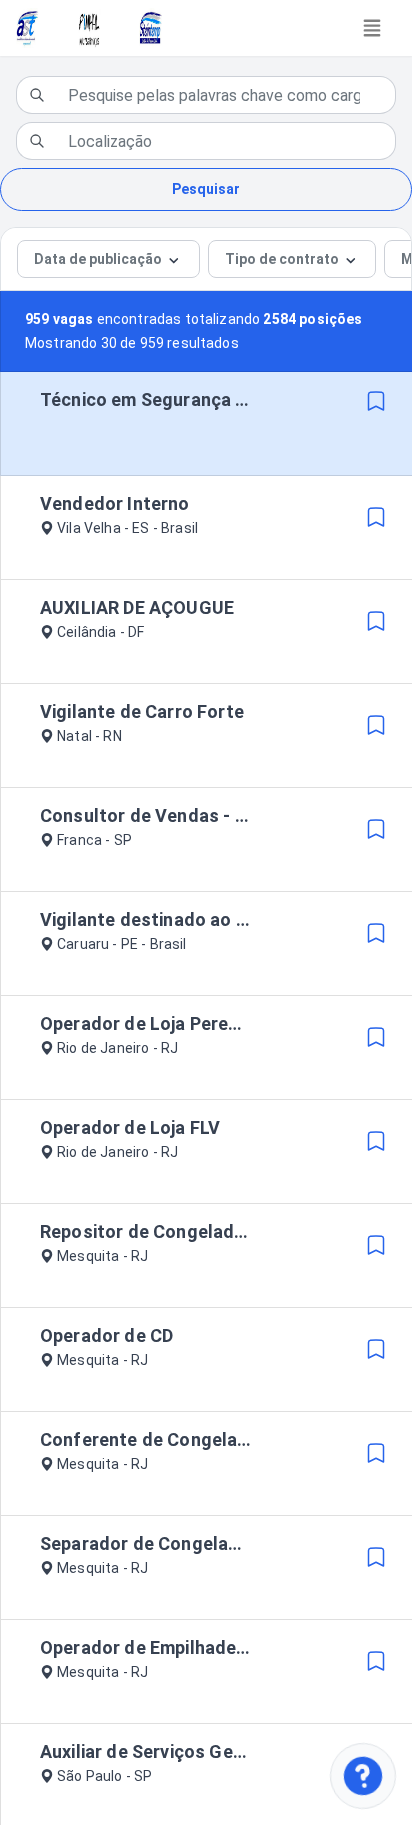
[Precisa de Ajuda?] (363, 1776)
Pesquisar (206, 189)
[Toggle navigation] (372, 28)
